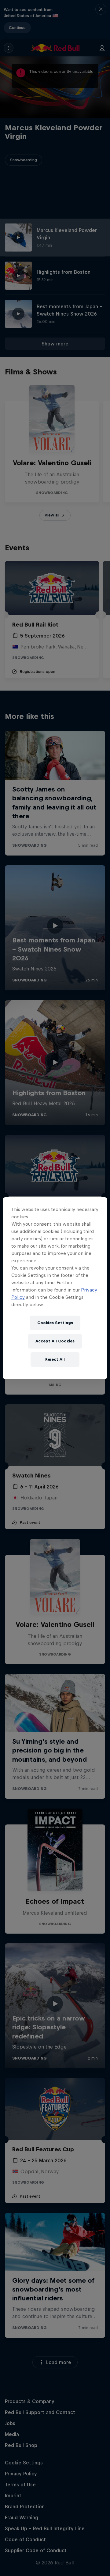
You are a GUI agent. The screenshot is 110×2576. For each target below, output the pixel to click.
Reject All (55, 1359)
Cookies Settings (55, 1323)
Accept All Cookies (55, 1341)
